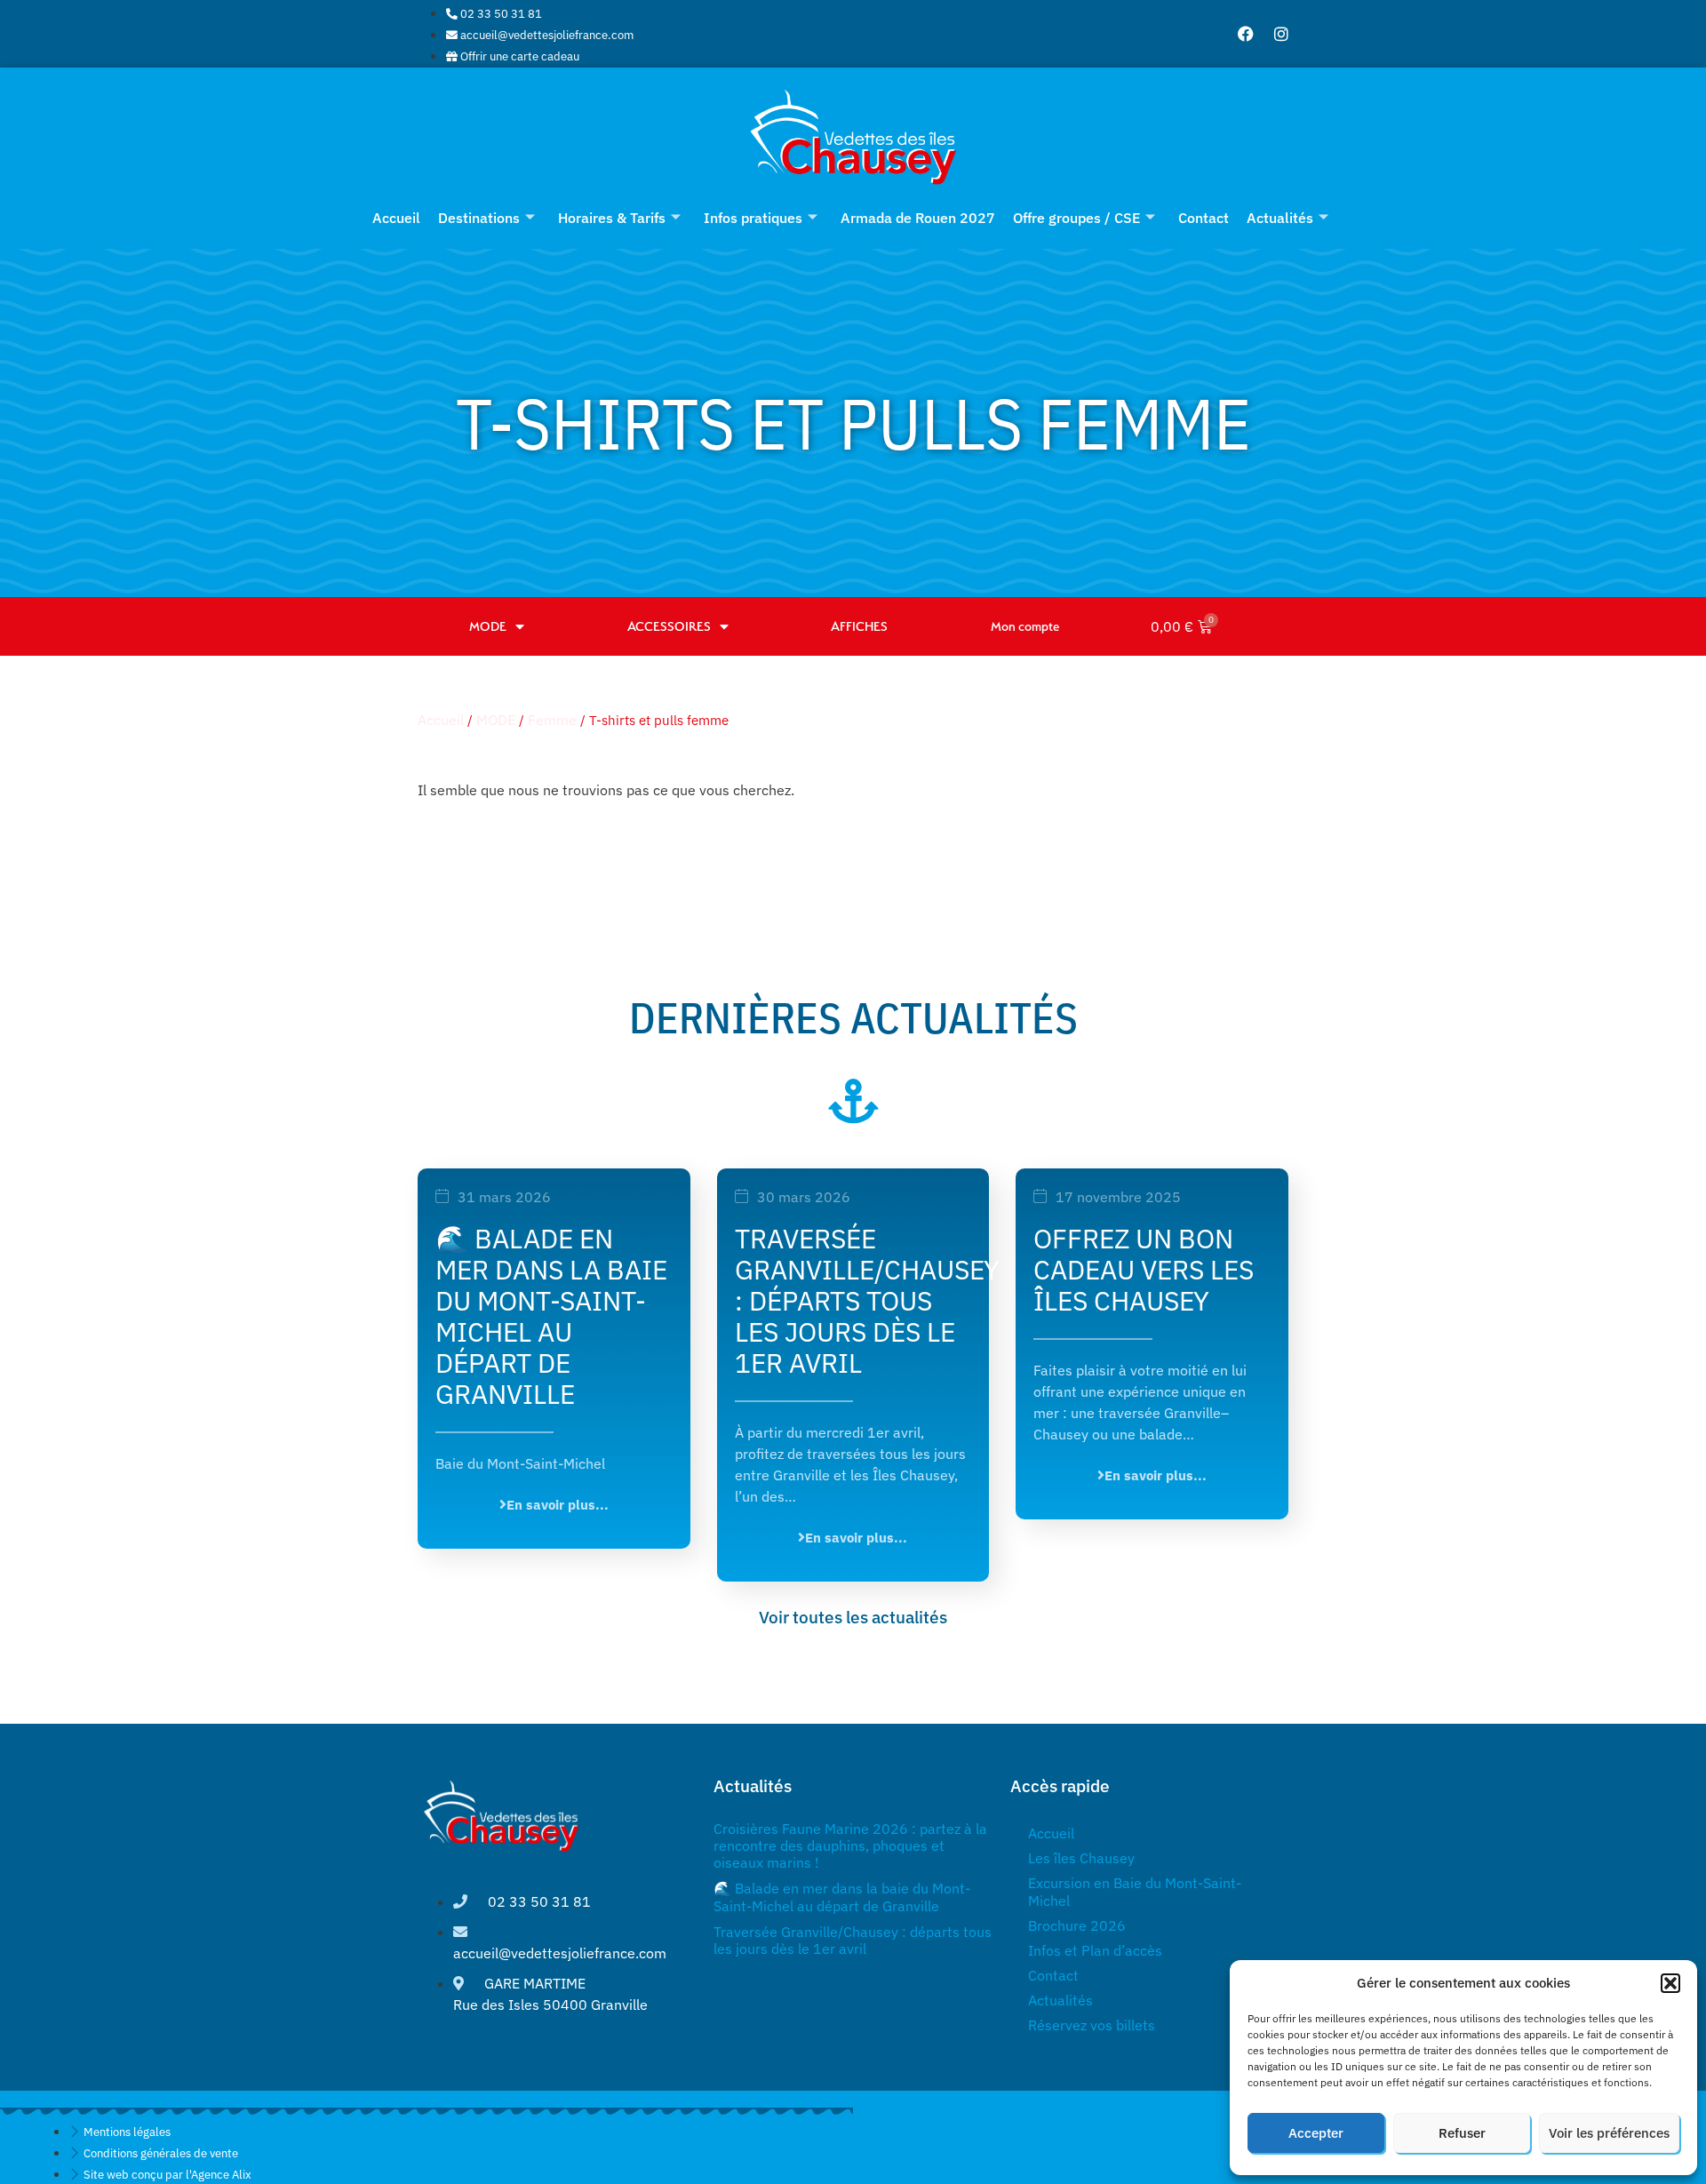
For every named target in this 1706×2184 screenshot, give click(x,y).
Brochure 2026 (1077, 1925)
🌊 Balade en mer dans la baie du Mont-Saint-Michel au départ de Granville (551, 1316)
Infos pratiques (753, 218)
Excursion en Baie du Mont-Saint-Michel (1135, 1892)
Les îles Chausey (1081, 1858)
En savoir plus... (558, 1504)
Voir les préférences (1609, 2133)
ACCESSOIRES (669, 626)
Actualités (1280, 218)
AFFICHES (859, 626)
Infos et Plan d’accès (1095, 1950)
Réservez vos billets (1092, 2025)
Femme (552, 720)
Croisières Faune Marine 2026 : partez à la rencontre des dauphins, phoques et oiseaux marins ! (850, 1845)
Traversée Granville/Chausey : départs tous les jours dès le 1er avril (867, 1300)
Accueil (396, 218)
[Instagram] (1281, 34)
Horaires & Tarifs (612, 218)
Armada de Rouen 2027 (918, 218)
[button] (1670, 1983)
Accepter (1316, 2133)
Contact (1204, 218)
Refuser (1462, 2133)
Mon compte (1025, 626)
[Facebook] (1246, 34)
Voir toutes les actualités (853, 1617)
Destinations (479, 218)
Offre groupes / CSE (1076, 218)
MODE (488, 626)
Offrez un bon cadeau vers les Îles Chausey (1144, 1269)
